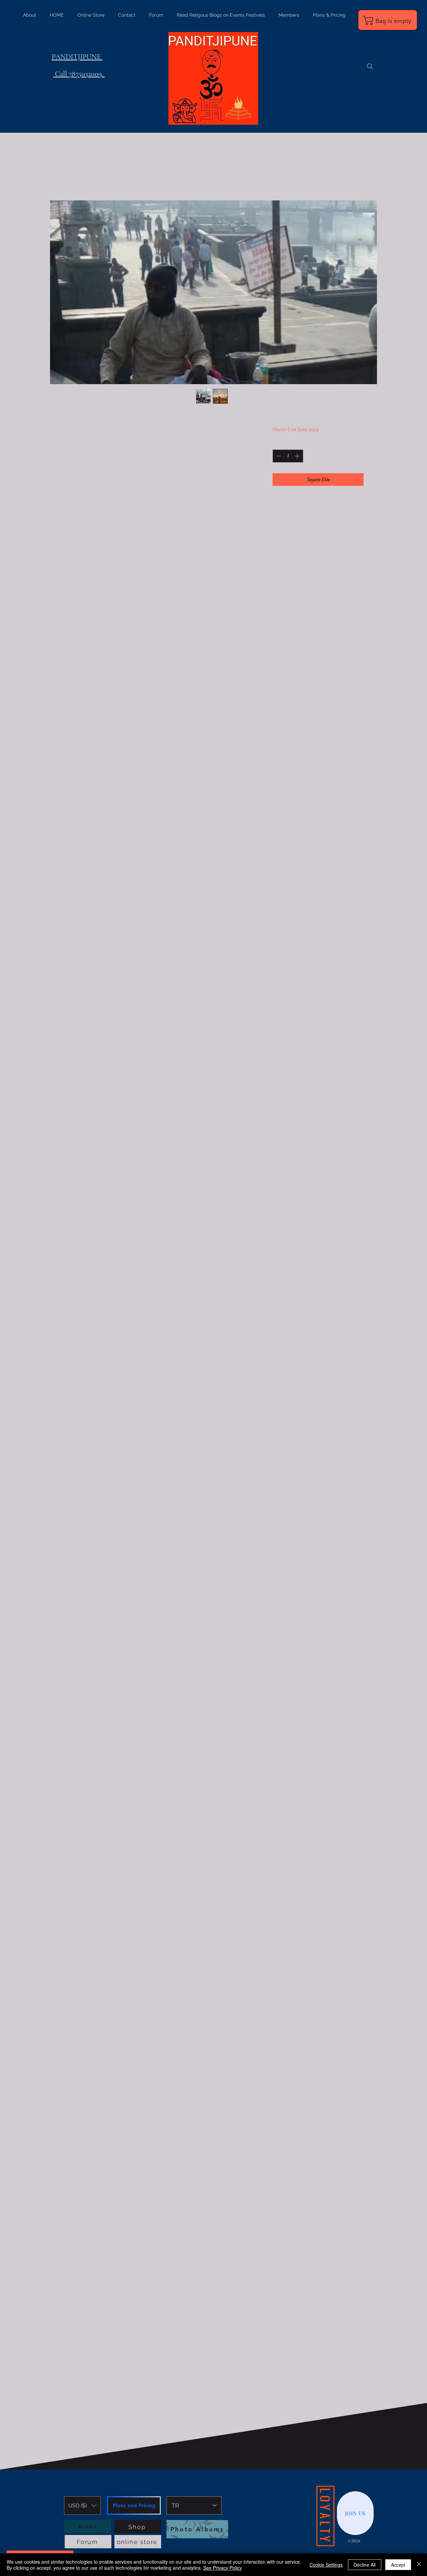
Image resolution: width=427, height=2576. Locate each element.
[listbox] (82, 2505)
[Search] (370, 66)
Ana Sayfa (76, 176)
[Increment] (298, 456)
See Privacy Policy (223, 2568)
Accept (398, 2565)
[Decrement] (278, 456)
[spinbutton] (288, 456)
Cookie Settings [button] (326, 2565)
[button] (82, 2505)
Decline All (365, 2565)
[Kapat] (419, 2565)
